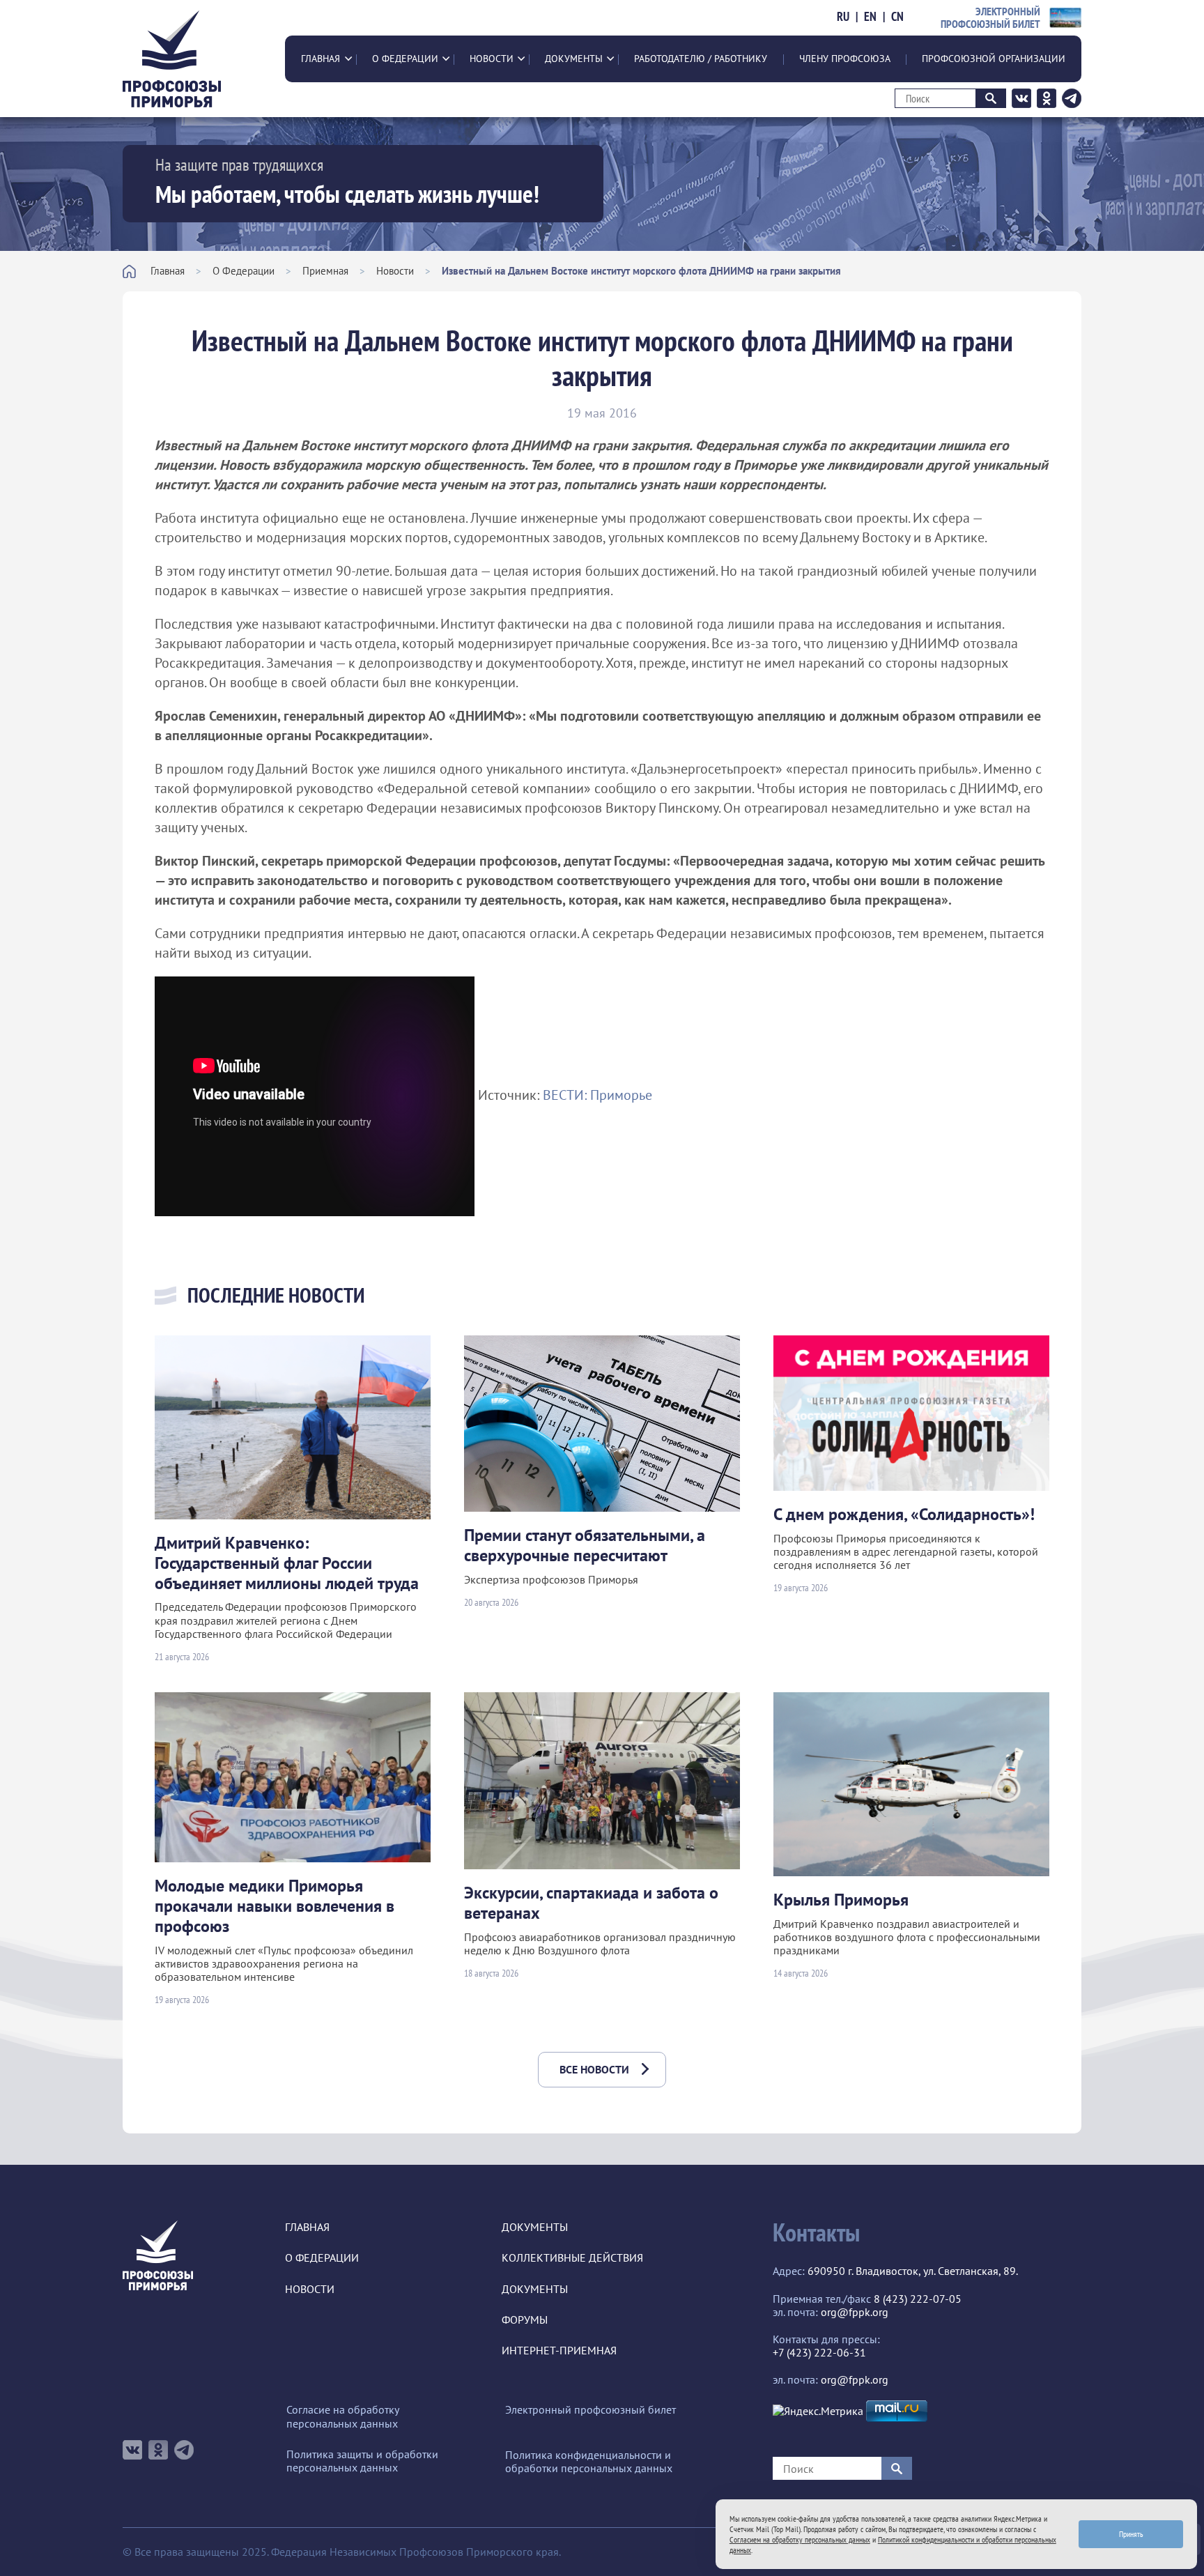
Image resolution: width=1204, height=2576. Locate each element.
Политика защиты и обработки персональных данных (362, 2461)
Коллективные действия (572, 2258)
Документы (574, 59)
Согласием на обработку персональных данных (800, 2539)
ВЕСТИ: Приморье (597, 1095)
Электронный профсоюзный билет (591, 2410)
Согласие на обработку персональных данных (342, 2416)
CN (897, 17)
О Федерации (405, 59)
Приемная (325, 271)
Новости (492, 59)
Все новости (594, 2069)
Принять (1131, 2534)
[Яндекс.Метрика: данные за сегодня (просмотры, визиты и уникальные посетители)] (818, 2411)
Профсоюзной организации (994, 59)
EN (870, 17)
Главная (321, 59)
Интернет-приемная (559, 2351)
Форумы (525, 2320)
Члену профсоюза (845, 59)
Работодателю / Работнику (701, 59)
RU (843, 17)
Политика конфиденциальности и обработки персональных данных (589, 2462)
